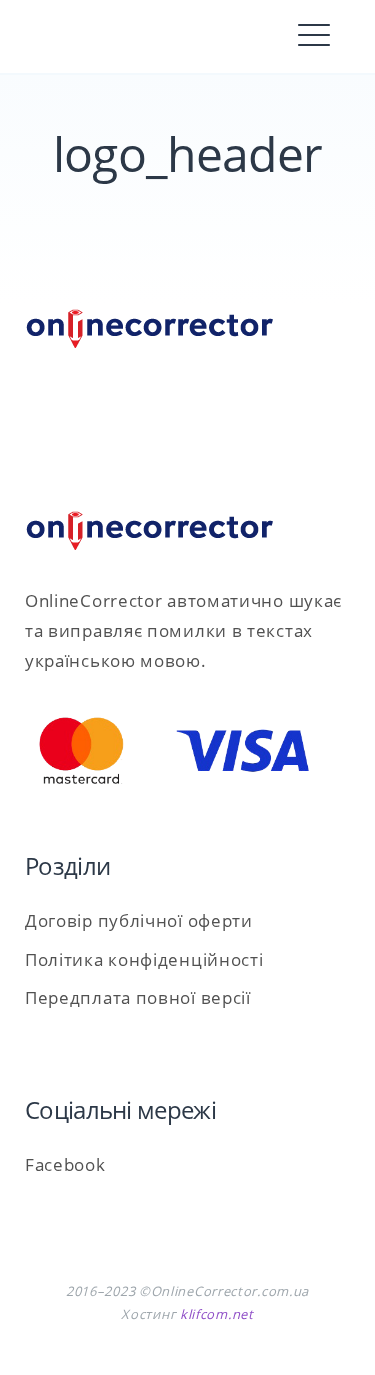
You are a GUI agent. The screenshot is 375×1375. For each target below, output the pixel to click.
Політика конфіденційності (144, 959)
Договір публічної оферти (139, 920)
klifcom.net (217, 1314)
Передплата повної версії (138, 997)
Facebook (65, 1164)
